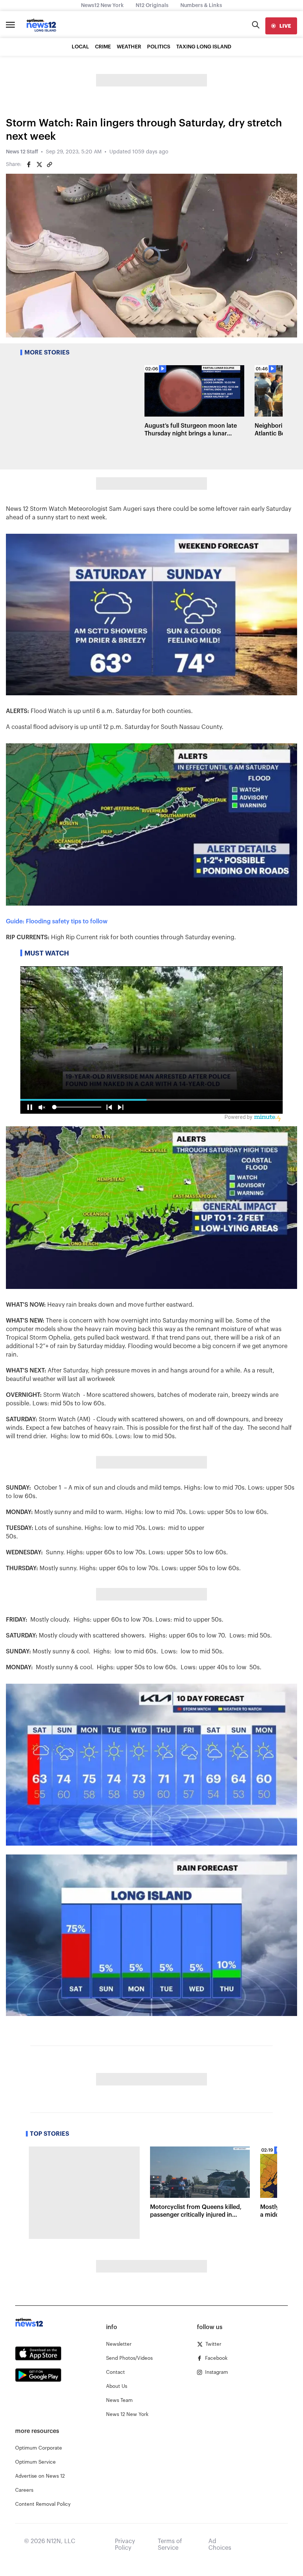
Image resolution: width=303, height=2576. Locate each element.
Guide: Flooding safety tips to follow (57, 922)
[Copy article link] (50, 164)
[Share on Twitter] (39, 164)
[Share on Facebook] (29, 164)
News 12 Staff (22, 152)
